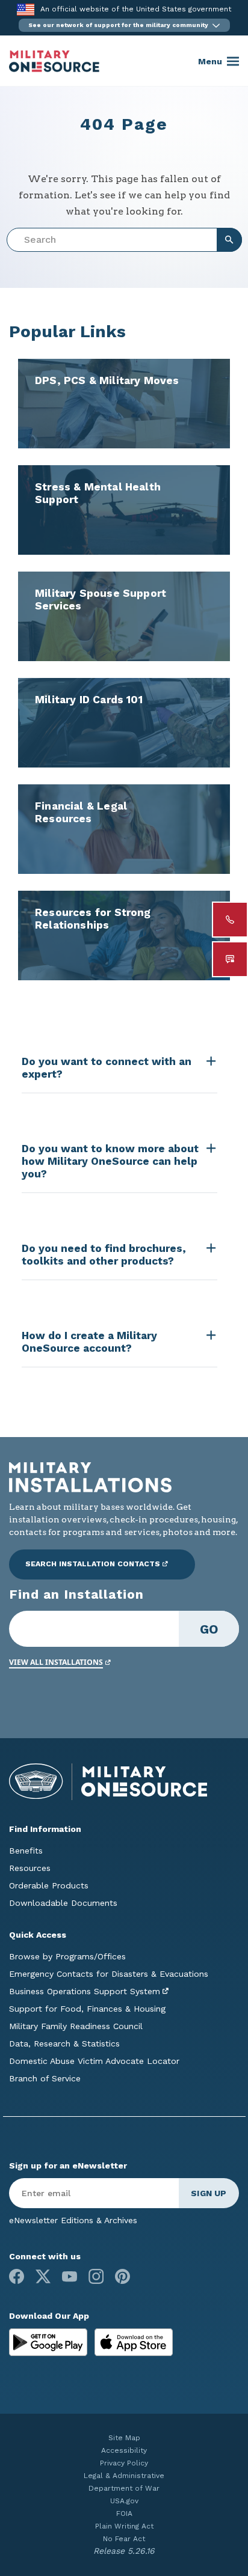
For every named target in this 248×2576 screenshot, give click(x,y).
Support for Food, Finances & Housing (87, 2009)
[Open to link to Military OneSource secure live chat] (230, 959)
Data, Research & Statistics (64, 2043)
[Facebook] (17, 2276)
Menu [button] (210, 61)
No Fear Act (124, 2539)
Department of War (124, 2488)
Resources (30, 1868)
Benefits (26, 1851)
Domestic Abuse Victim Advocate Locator (94, 2061)
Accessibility (124, 2450)
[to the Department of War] (26, 9)
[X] (43, 2276)
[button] (124, 25)
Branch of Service (45, 2078)
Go (209, 1629)
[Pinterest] (122, 2276)
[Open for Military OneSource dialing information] (230, 920)
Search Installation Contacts (93, 1564)
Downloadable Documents (63, 1903)
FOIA (124, 2513)
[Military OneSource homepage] (54, 61)
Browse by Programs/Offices (67, 1956)
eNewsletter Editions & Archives (73, 2220)
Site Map (124, 2438)
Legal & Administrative (124, 2476)
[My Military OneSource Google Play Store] (50, 2342)
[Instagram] (96, 2276)
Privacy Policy (124, 2463)
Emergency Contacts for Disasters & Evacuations (109, 1974)
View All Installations (56, 1662)
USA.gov (124, 2501)
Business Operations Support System (85, 1991)
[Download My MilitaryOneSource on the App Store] (134, 2342)
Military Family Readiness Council (76, 2026)
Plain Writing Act (124, 2526)
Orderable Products (49, 1885)
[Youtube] (70, 2276)
